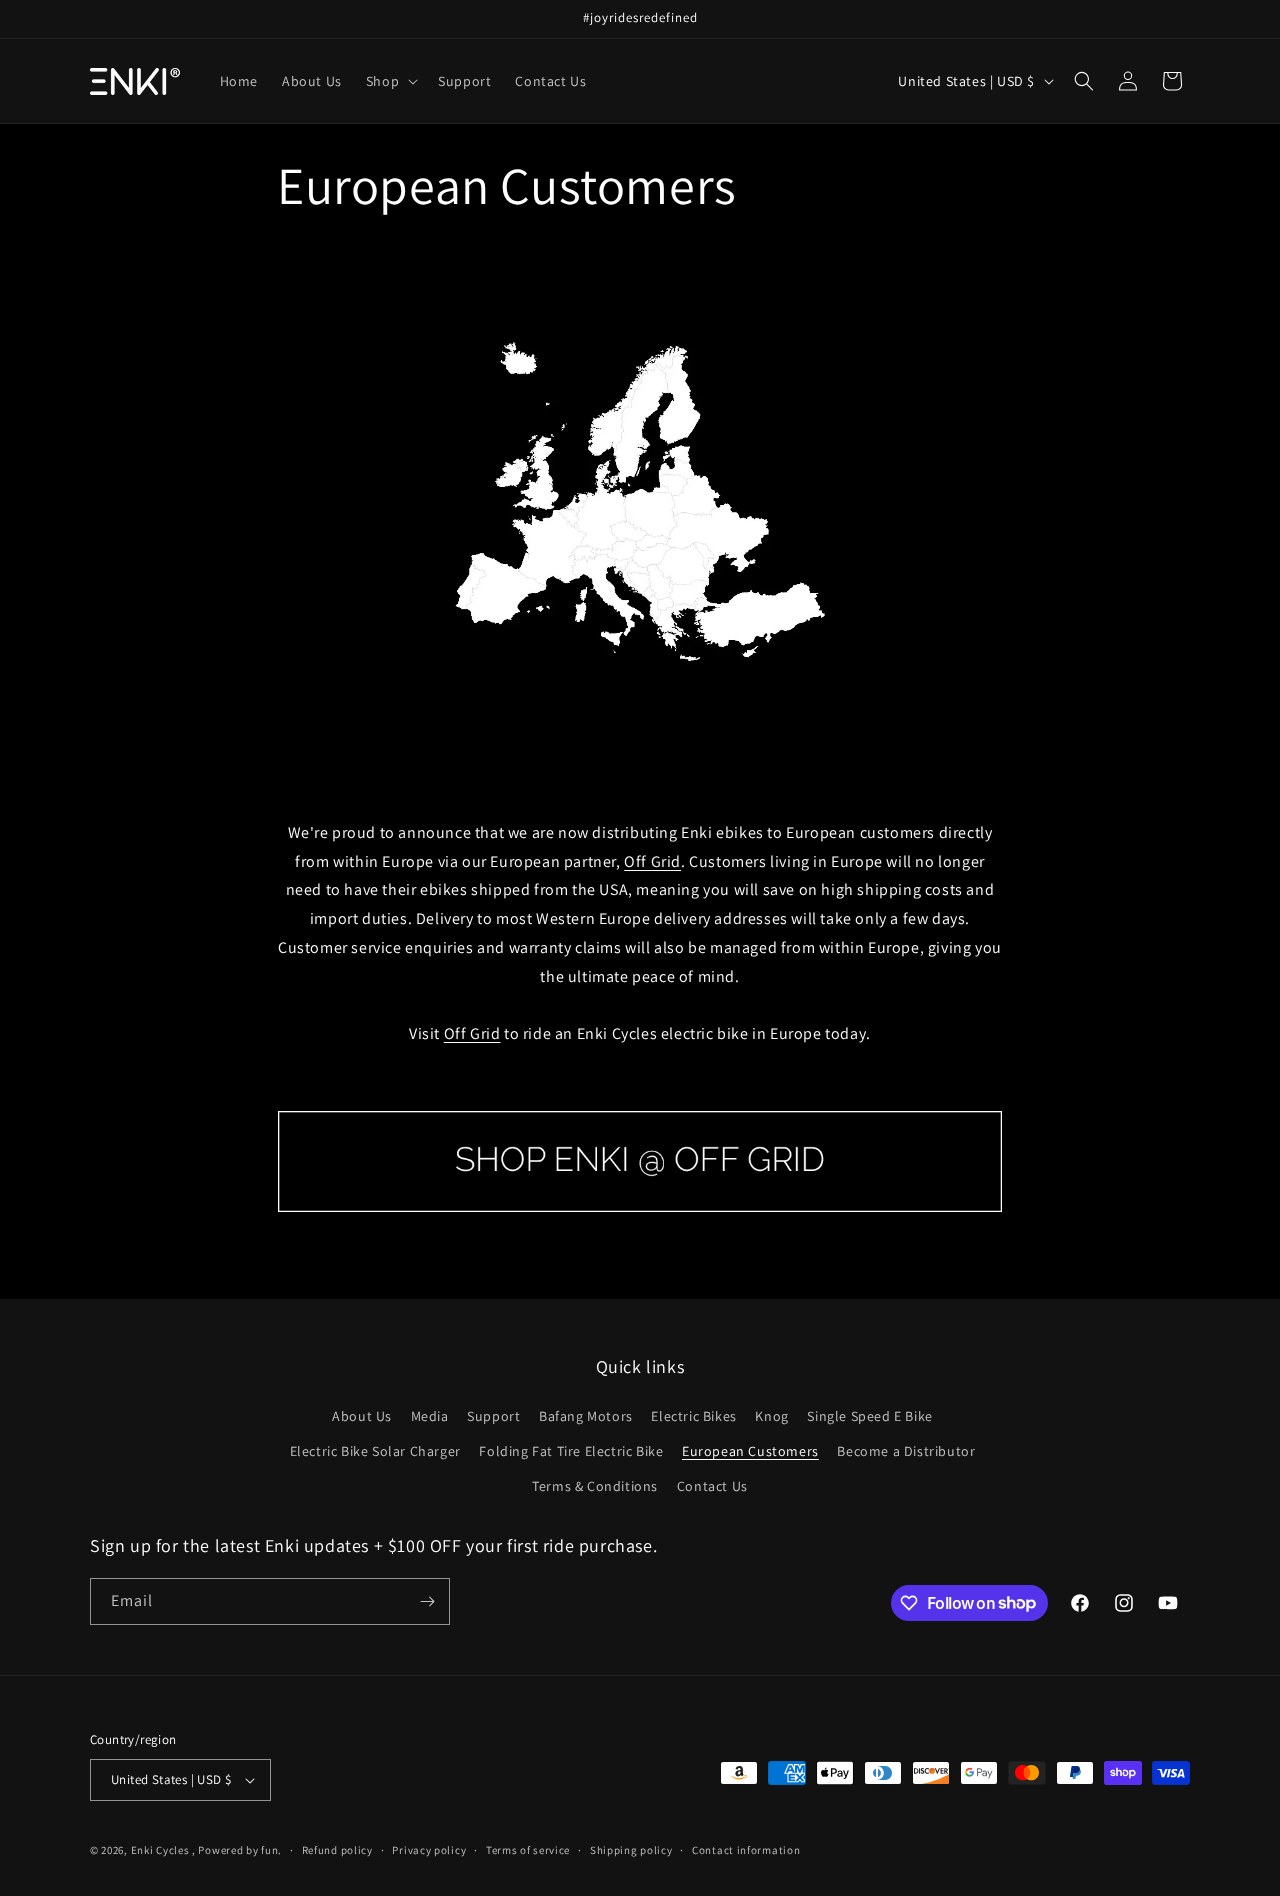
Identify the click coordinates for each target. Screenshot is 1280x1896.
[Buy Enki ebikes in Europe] (640, 1211)
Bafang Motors (586, 1416)
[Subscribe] (427, 1601)
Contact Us (712, 1486)
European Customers (750, 1451)
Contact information (746, 1850)
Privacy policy (429, 1850)
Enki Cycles (160, 1850)
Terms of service (528, 1850)
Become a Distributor (906, 1451)
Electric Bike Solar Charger (375, 1451)
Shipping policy (631, 1850)
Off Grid (652, 861)
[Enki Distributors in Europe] (640, 742)
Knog (771, 1416)
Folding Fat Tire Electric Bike (571, 1451)
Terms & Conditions (595, 1486)
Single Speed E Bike (869, 1416)
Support (493, 1416)
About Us (362, 1416)
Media (430, 1416)
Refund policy (337, 1850)
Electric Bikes (693, 1416)
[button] (390, 81)
